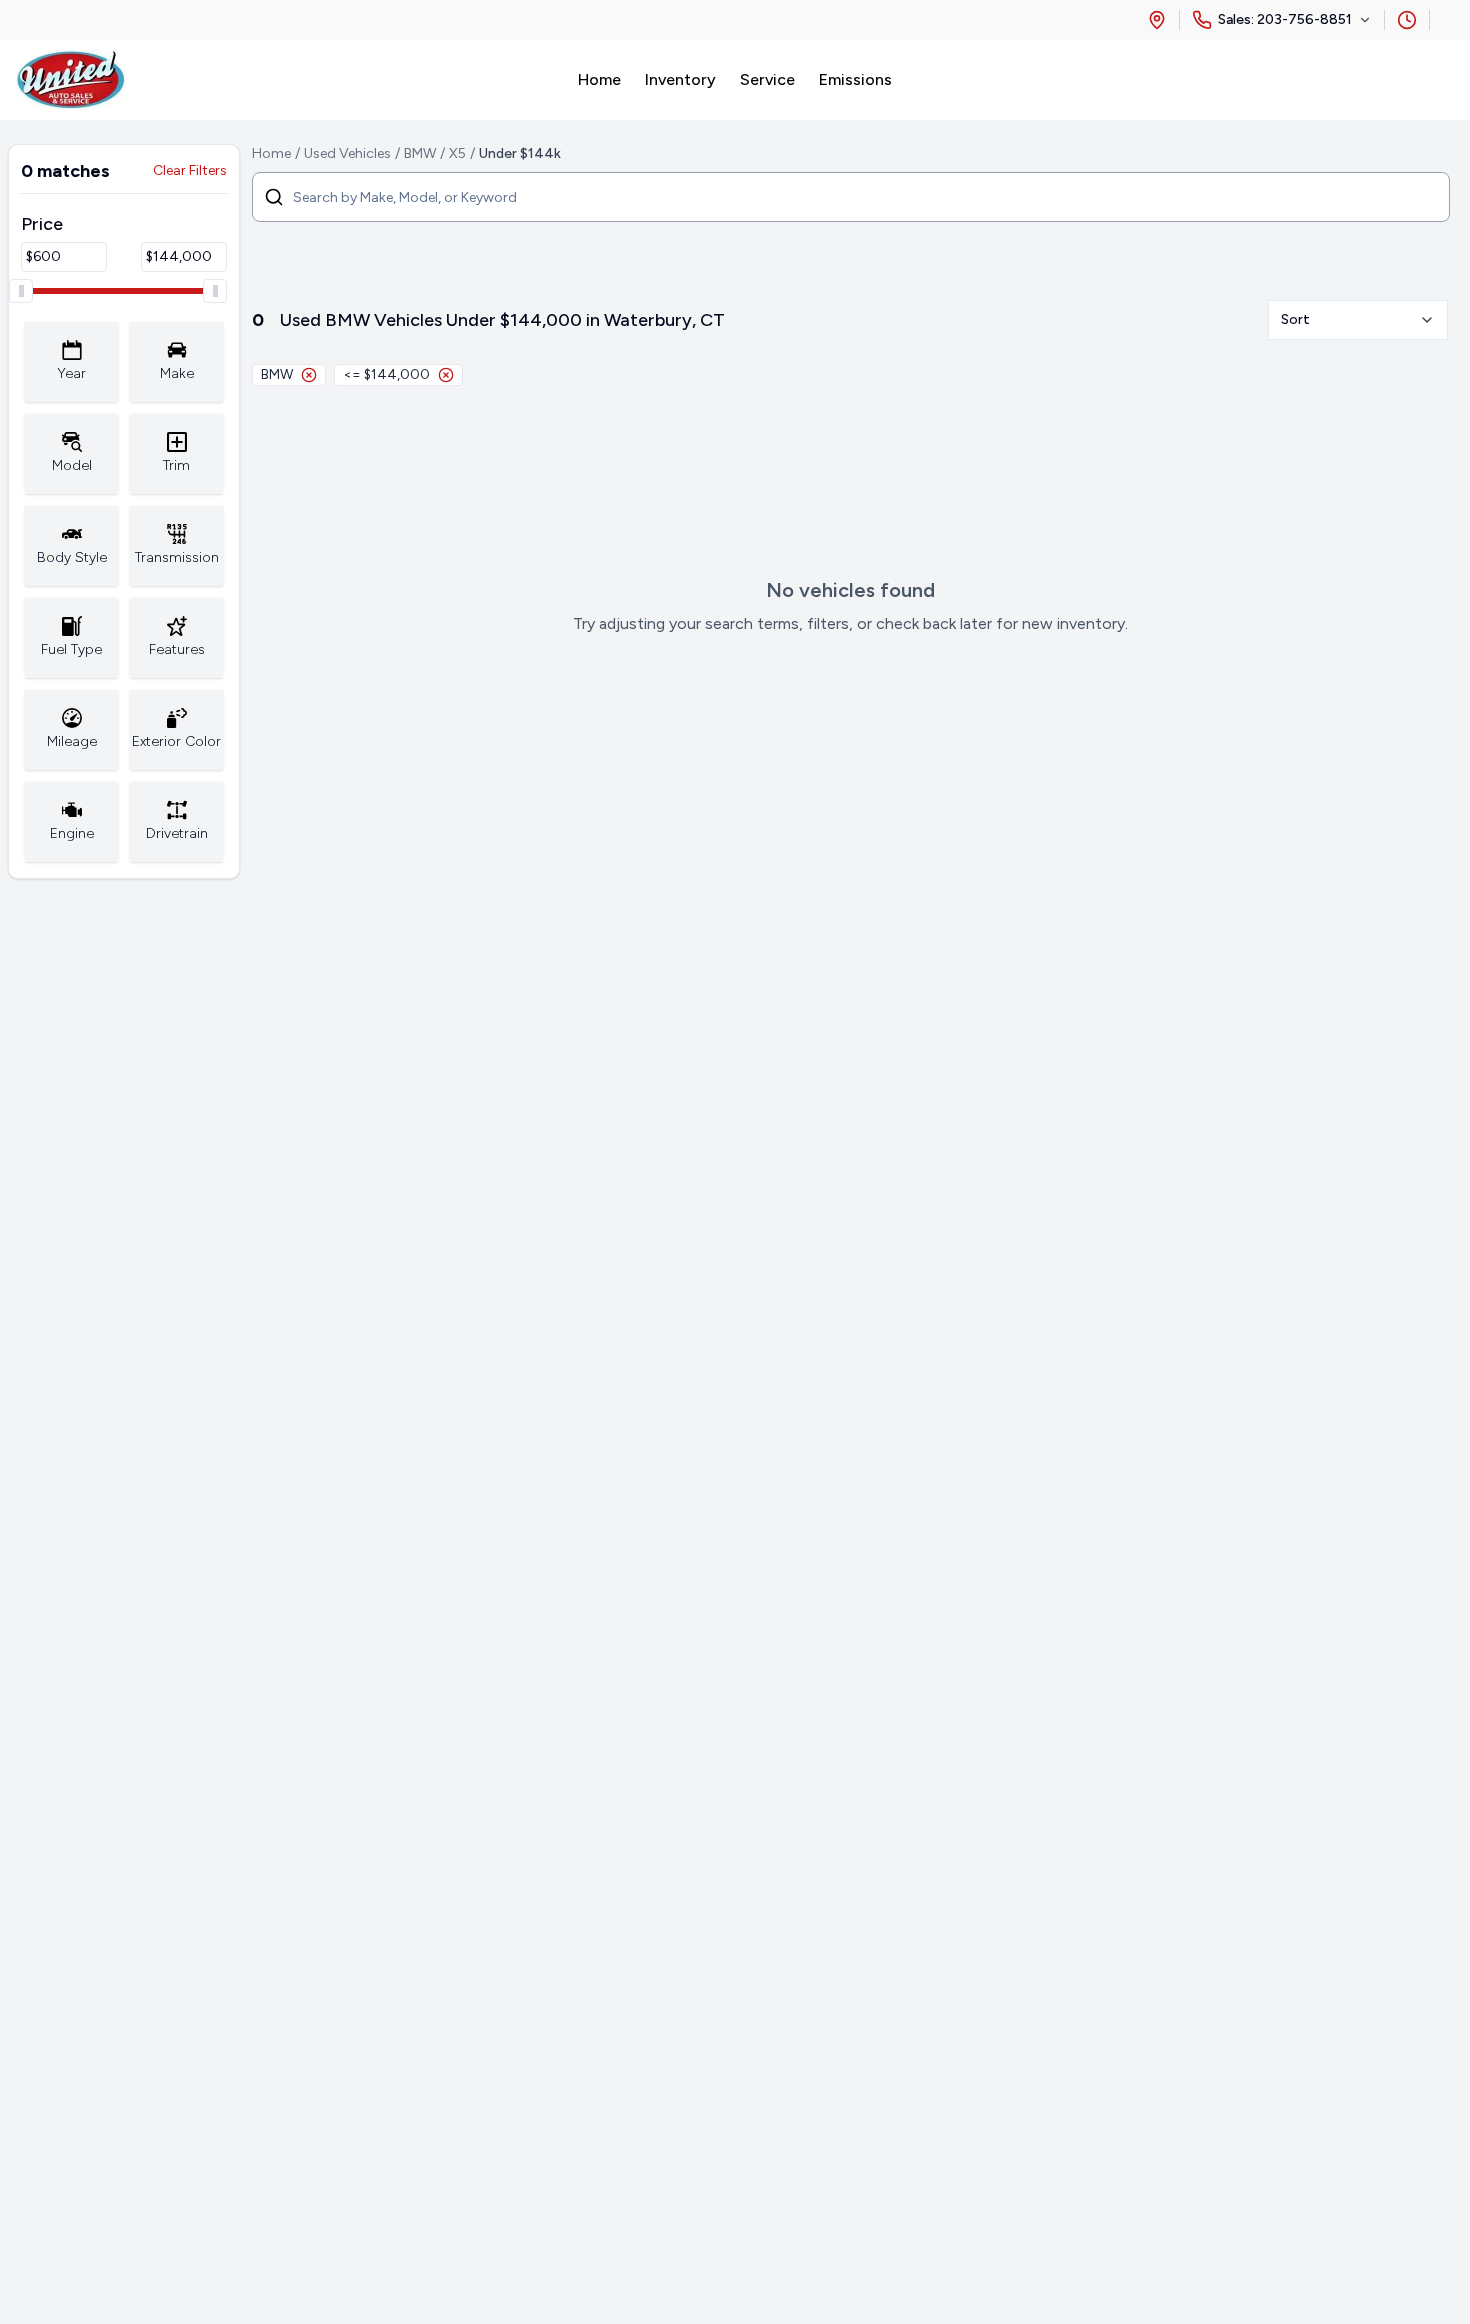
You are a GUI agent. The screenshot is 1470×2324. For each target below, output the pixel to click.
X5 (457, 153)
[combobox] (1358, 320)
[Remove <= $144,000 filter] (446, 375)
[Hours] (1407, 20)
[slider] (21, 291)
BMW (420, 153)
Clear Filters (190, 170)
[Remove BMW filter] (309, 375)
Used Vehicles (347, 153)
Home (271, 153)
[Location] (1157, 20)
